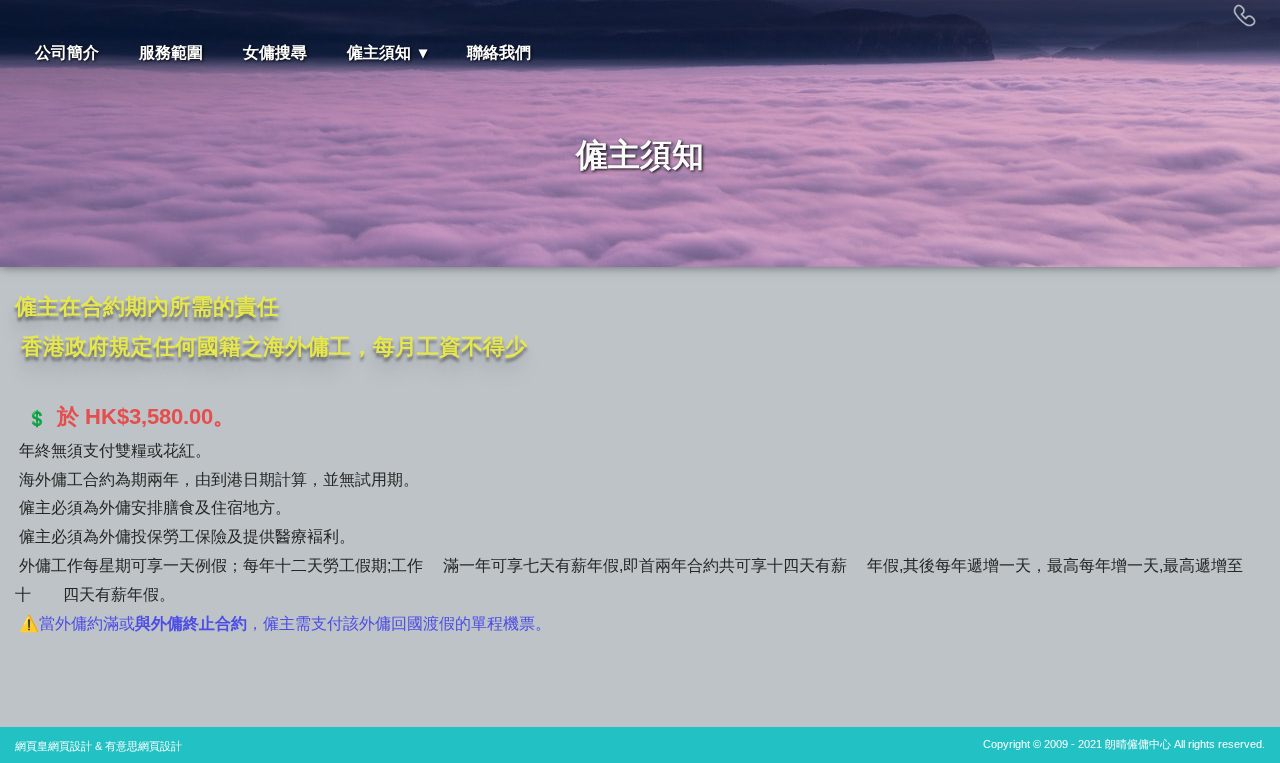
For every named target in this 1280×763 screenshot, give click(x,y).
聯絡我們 (499, 52)
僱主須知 (379, 52)
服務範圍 (171, 52)
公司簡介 (67, 52)
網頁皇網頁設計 (53, 746)
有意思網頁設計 (143, 746)
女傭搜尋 (275, 52)
